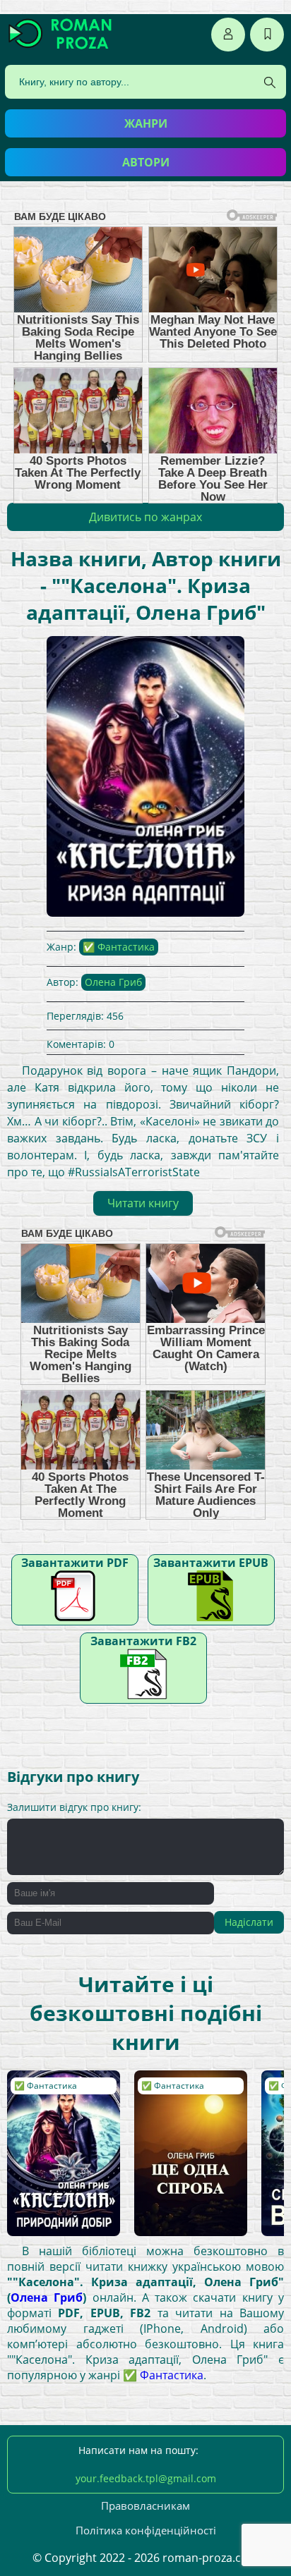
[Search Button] (270, 83)
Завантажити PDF (75, 1563)
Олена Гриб (113, 982)
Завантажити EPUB (211, 1563)
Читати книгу (143, 1203)
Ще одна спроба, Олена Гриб (182, 2091)
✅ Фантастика (119, 947)
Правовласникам (145, 2505)
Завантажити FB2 (143, 1641)
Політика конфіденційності (146, 2530)
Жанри (146, 123)
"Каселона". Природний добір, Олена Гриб (58, 2098)
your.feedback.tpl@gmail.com (146, 2478)
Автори (146, 162)
